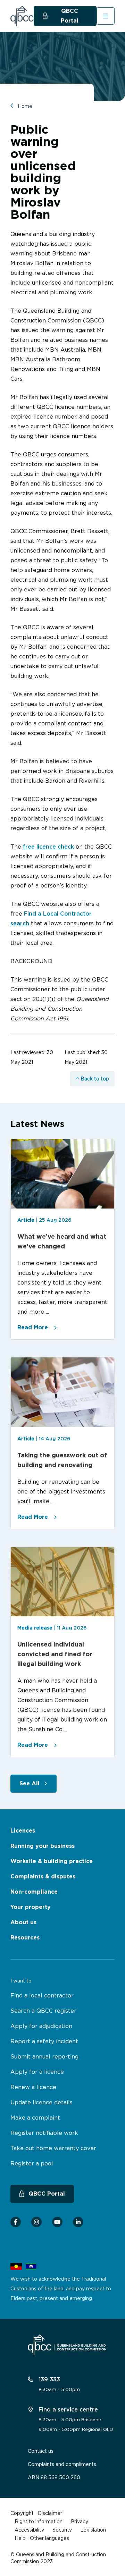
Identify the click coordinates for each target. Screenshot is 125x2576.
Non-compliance (34, 1892)
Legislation (93, 2530)
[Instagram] (36, 2222)
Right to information (39, 2521)
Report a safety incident (44, 2041)
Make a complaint (35, 2118)
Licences (23, 1831)
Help (20, 2538)
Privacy (80, 2521)
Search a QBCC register (43, 2011)
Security (62, 2530)
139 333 (48, 2379)
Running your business (43, 1846)
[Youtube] (57, 2222)
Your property (31, 1907)
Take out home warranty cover (53, 2148)
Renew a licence (33, 2087)
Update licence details (41, 2102)
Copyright (22, 2513)
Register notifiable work (44, 2133)
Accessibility (29, 2530)
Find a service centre (67, 2409)
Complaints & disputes (43, 1876)
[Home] (22, 16)
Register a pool (32, 2163)
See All (30, 1783)
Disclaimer (50, 2513)
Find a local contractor (42, 1995)
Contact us (41, 2451)
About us (23, 1922)
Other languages (49, 2538)
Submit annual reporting (44, 2056)
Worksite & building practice (52, 1861)
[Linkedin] (78, 2222)
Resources (25, 1938)
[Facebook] (16, 2222)
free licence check (48, 847)
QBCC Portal (70, 16)
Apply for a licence (37, 2072)
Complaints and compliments (62, 2464)
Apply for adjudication (41, 2026)
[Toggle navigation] (106, 16)
